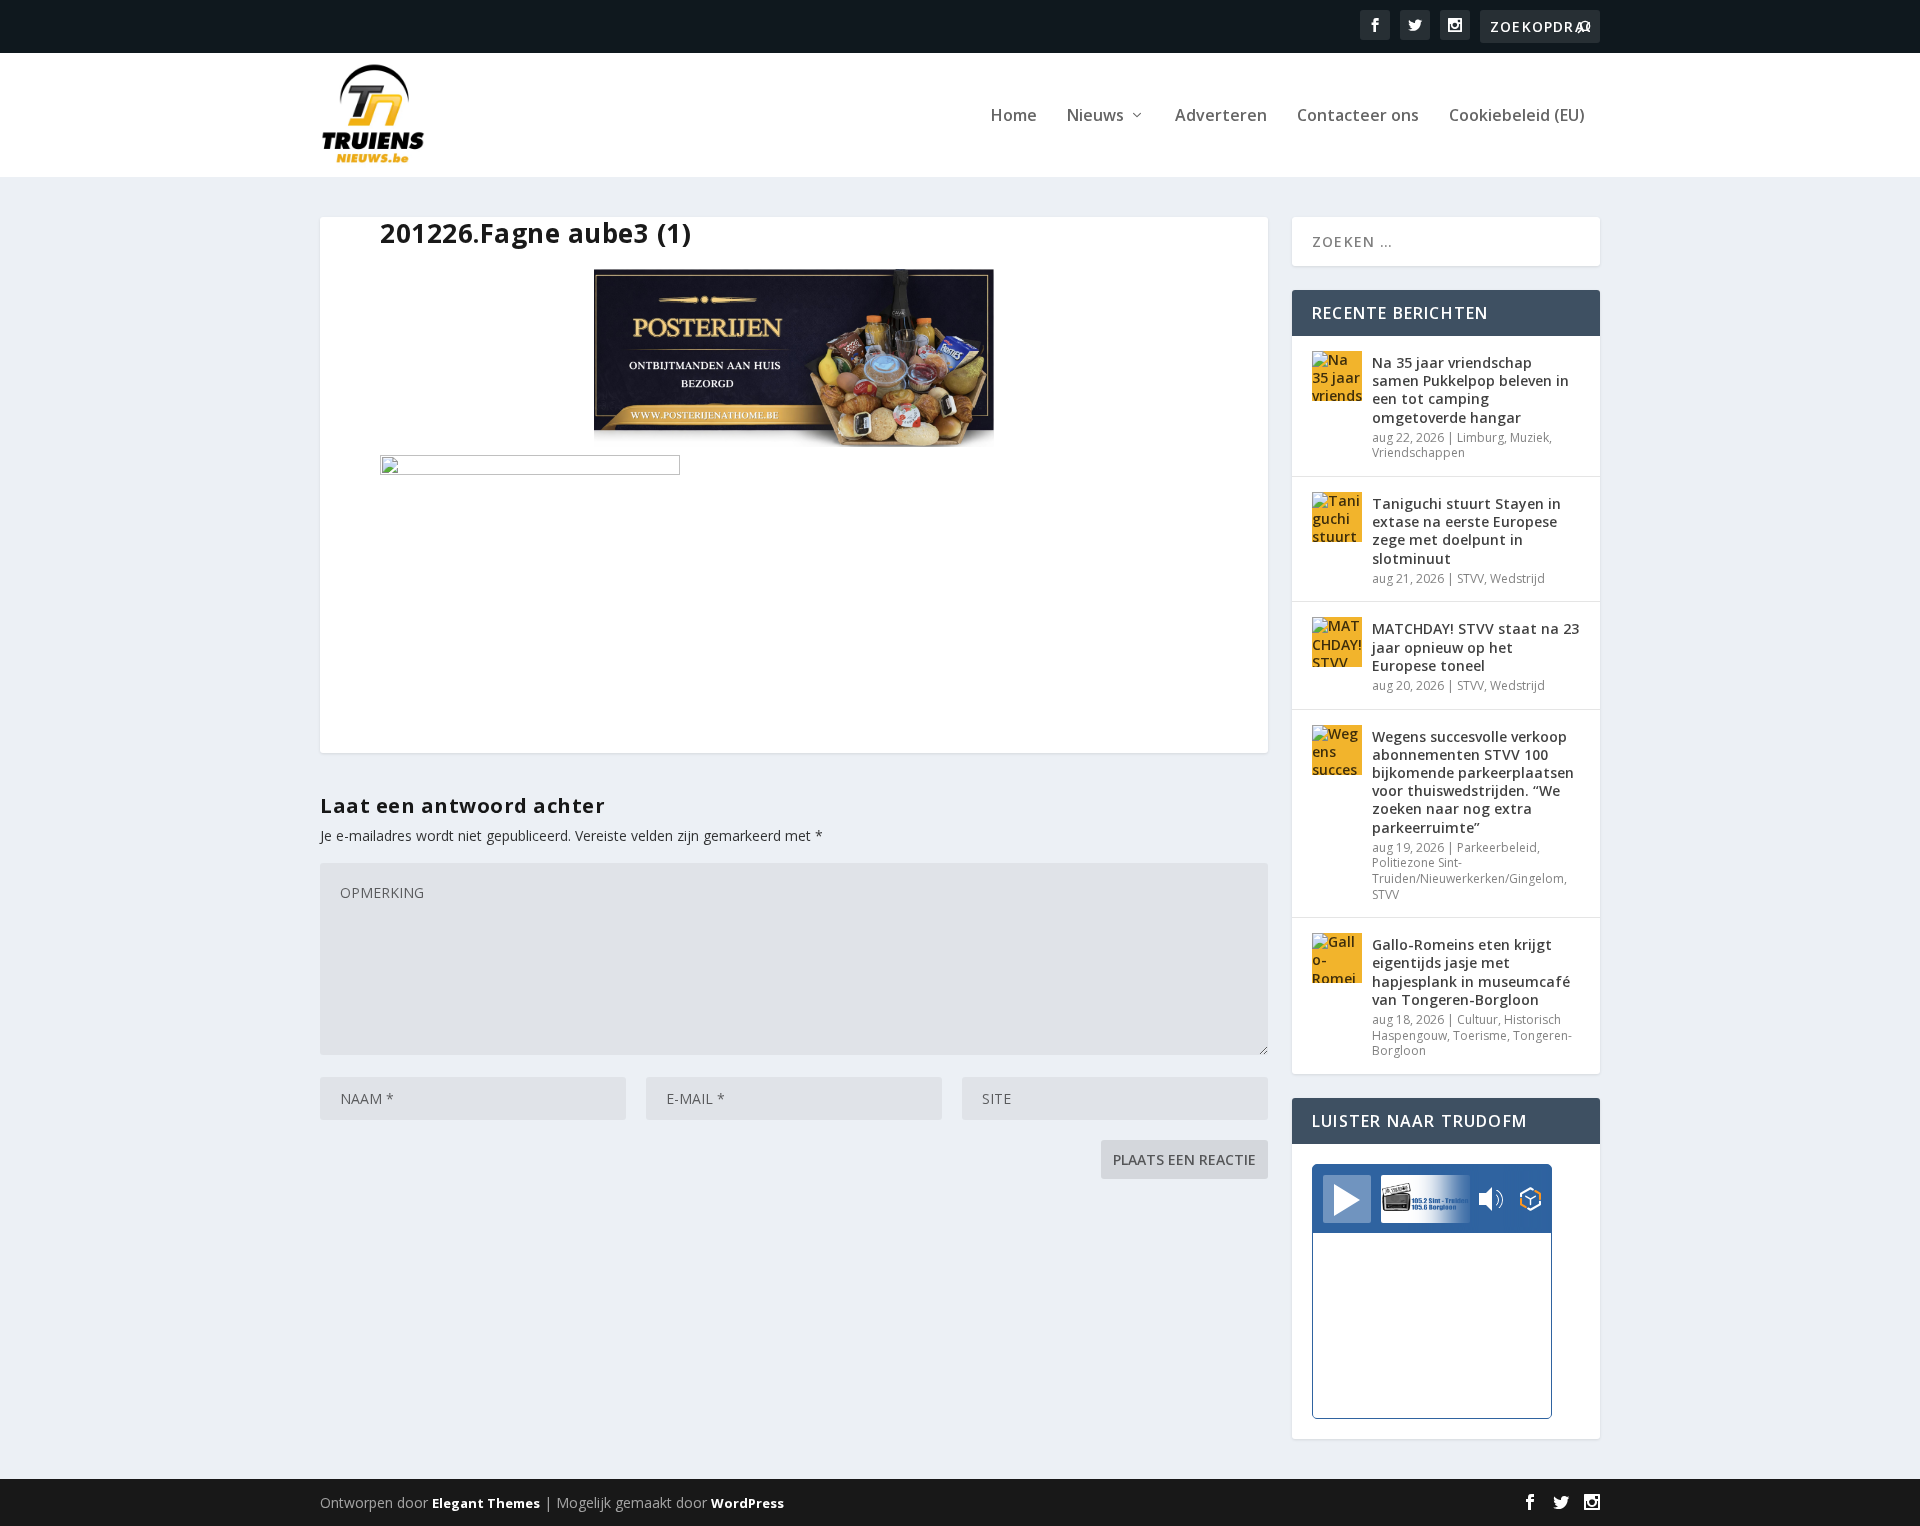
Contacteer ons (1358, 116)
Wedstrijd (1517, 578)
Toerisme (1480, 1035)
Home (1014, 116)
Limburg (1480, 437)
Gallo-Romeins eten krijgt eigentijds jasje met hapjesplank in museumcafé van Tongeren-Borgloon (1471, 972)
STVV (1470, 578)
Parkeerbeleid (1497, 847)
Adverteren (1221, 116)
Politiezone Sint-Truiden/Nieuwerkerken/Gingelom (1468, 870)
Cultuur (1477, 1019)
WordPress (747, 1503)
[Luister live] (1347, 1199)
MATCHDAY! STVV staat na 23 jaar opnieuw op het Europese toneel (1475, 646)
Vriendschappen (1418, 452)
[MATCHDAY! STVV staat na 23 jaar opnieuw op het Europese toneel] (1337, 642)
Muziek (1529, 437)
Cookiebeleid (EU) (1517, 116)
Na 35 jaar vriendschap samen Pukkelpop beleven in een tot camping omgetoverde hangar (1470, 390)
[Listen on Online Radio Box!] (1530, 1201)
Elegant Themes (486, 1503)
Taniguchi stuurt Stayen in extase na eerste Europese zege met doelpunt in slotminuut (1466, 531)
